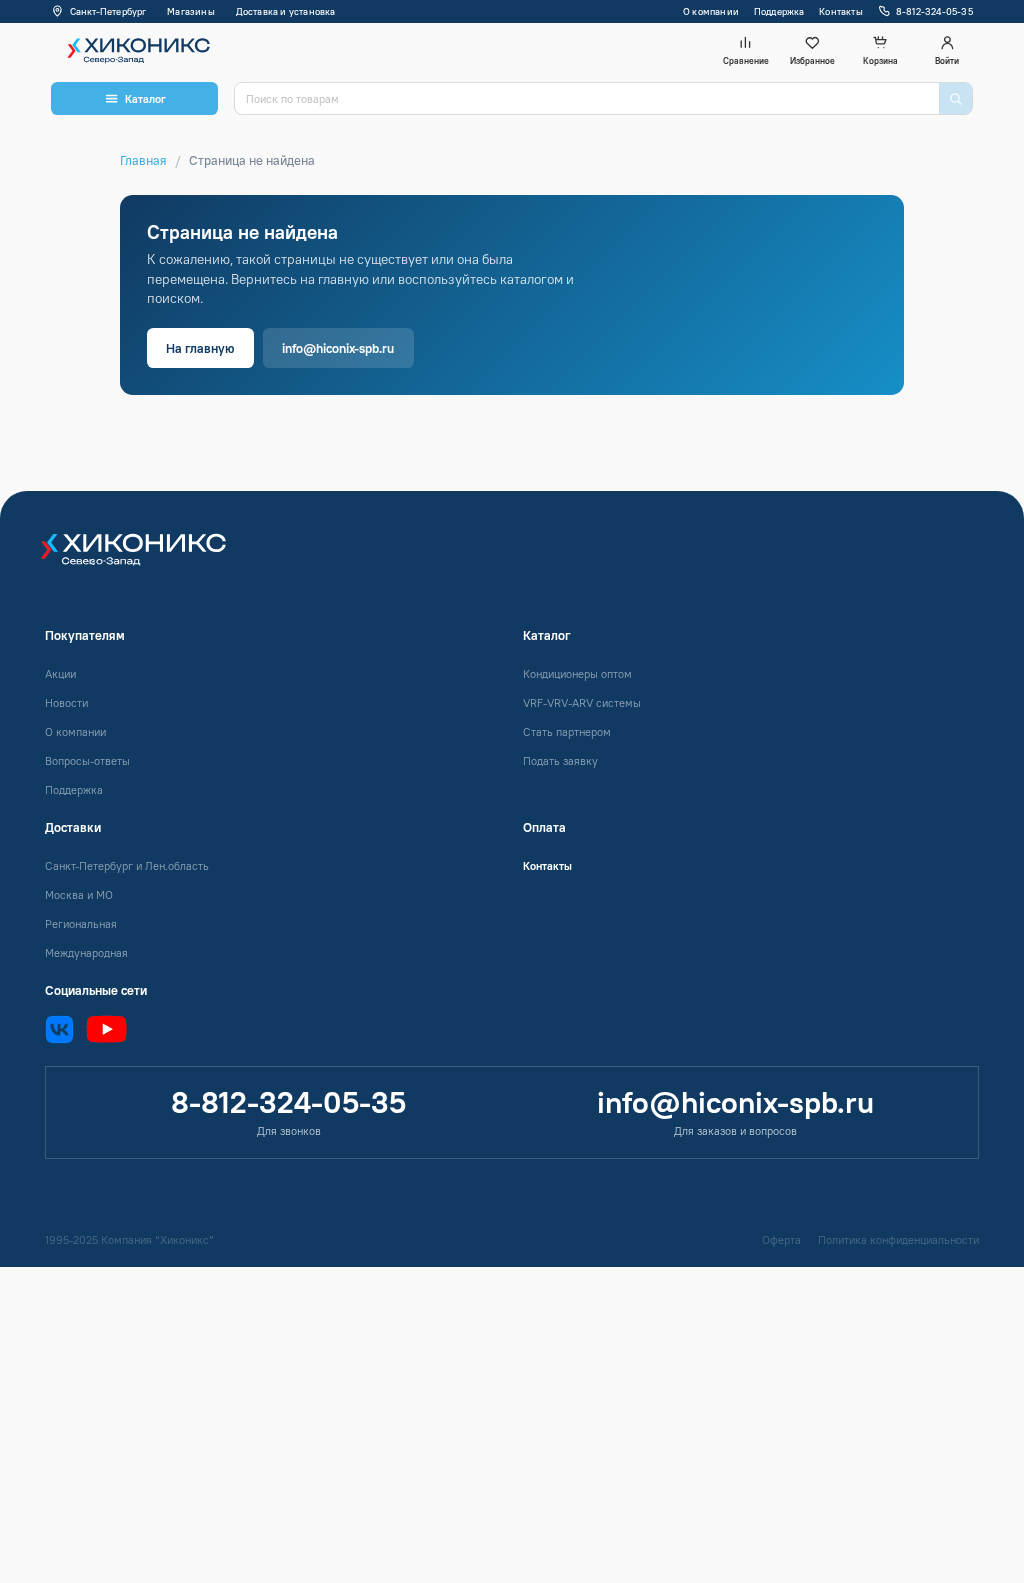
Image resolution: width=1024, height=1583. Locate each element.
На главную (200, 348)
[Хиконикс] (134, 50)
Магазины (191, 11)
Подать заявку (560, 761)
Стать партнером (567, 732)
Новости (66, 703)
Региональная (81, 924)
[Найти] (955, 98)
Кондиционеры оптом (577, 674)
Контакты (841, 11)
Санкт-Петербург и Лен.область (127, 866)
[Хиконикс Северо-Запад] (145, 559)
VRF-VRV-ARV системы (582, 703)
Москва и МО (79, 895)
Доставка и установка (286, 11)
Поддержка (779, 11)
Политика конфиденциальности (898, 1240)
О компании (711, 11)
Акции (60, 674)
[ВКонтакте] (59, 1029)
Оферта (781, 1240)
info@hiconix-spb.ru (338, 348)
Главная (143, 160)
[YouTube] (106, 1029)
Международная (86, 953)
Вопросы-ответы (87, 761)
